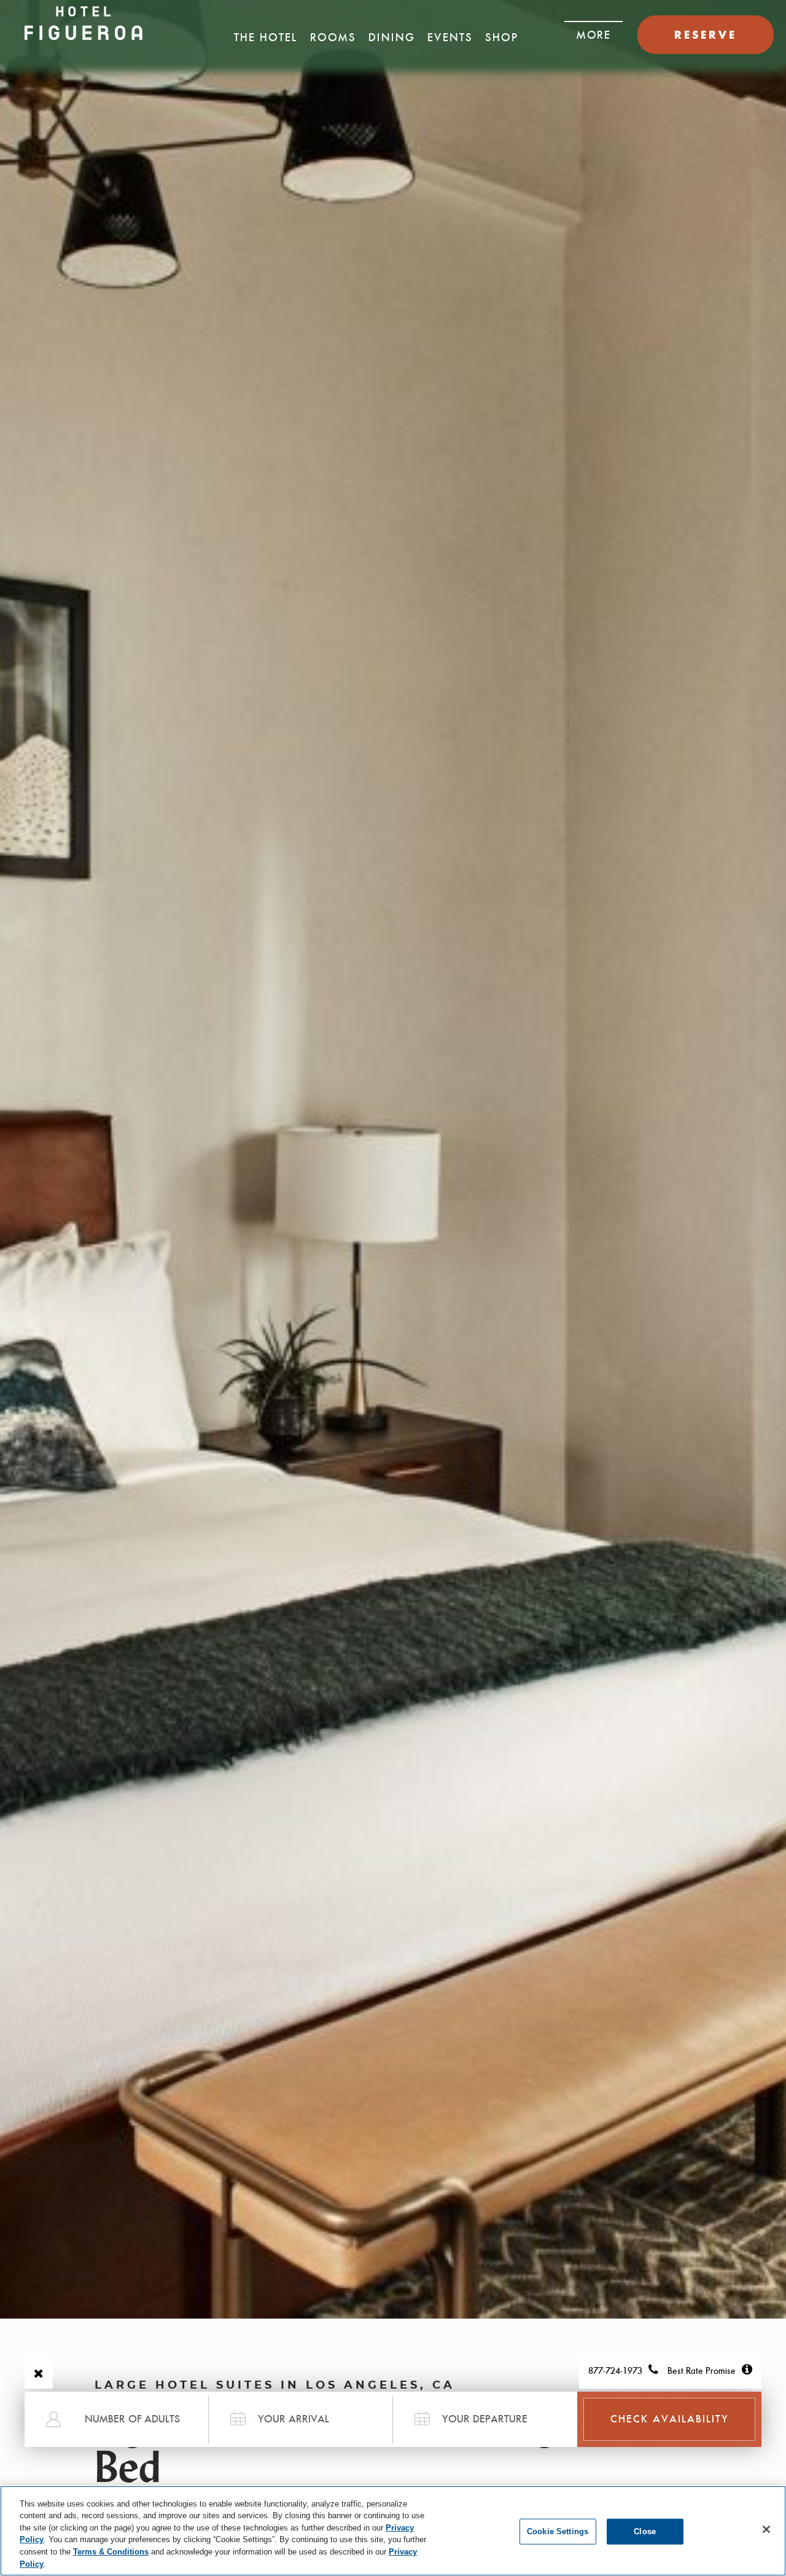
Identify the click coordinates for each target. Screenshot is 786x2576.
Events (450, 37)
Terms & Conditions (111, 2552)
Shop (502, 37)
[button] (593, 31)
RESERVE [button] (706, 35)
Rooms (333, 37)
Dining (392, 37)
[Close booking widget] (39, 2373)
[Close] (766, 2529)
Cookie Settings (558, 2531)
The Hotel (266, 37)
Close (645, 2531)
